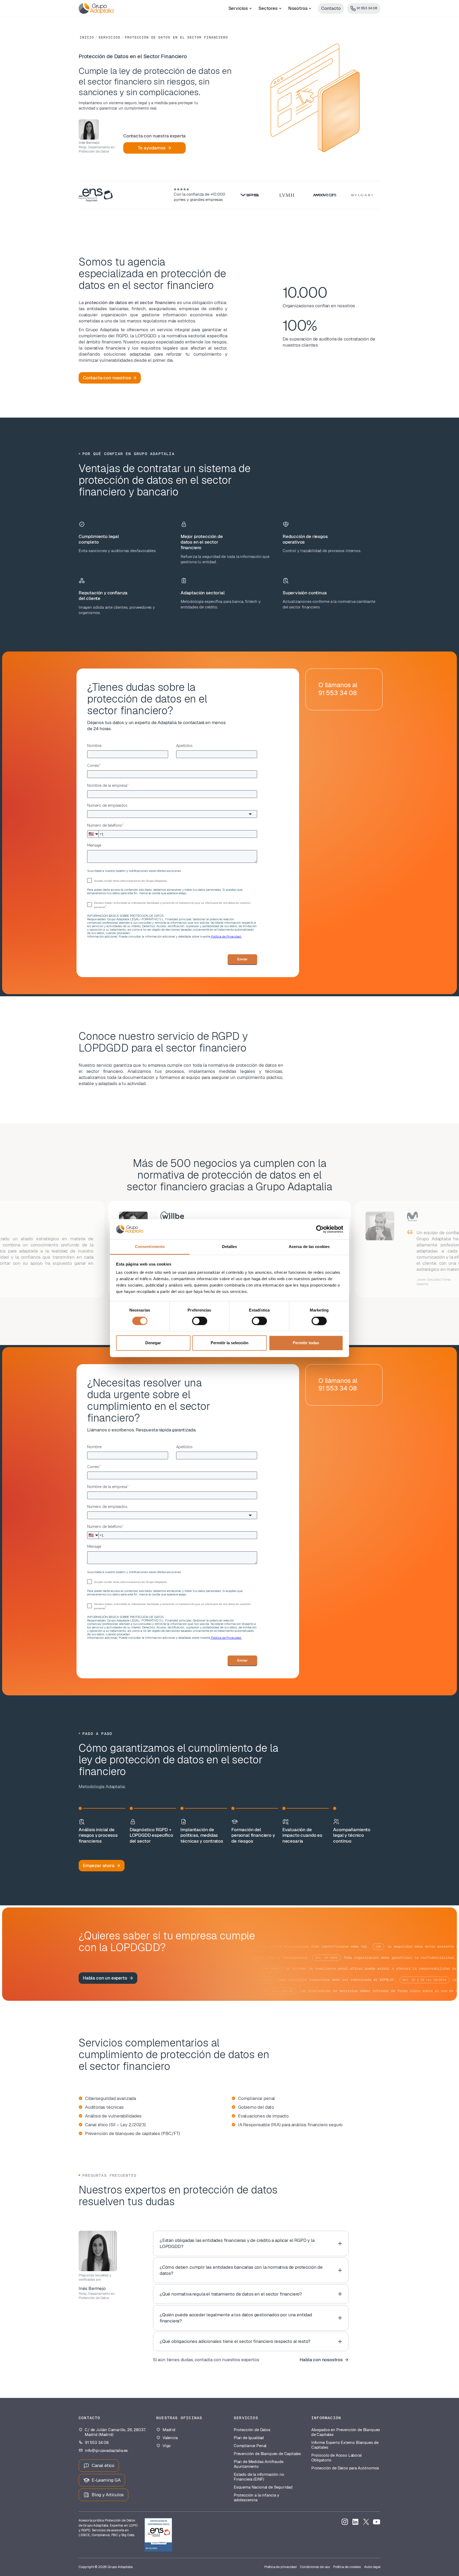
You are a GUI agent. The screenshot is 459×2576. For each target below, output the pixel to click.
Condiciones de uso (315, 2567)
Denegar (153, 1343)
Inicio (87, 37)
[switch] (200, 1321)
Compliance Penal (250, 2446)
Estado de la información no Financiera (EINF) (259, 2477)
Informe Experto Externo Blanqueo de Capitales (345, 2445)
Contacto (331, 8)
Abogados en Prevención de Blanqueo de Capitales (346, 2432)
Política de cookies (347, 2567)
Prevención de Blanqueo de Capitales (267, 2454)
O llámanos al (338, 689)
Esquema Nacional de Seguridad (263, 2487)
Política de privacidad (280, 2567)
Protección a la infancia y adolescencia (256, 2498)
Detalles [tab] (230, 1247)
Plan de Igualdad (249, 2438)
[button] (240, 9)
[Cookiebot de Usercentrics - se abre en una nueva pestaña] (320, 1229)
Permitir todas (306, 1343)
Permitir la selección (229, 1343)
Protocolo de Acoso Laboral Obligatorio (337, 2458)
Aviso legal (372, 2567)
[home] (96, 9)
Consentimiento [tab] (150, 1247)
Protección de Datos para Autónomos (345, 2468)
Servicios (109, 37)
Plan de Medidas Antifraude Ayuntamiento (259, 2464)
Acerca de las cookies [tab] (309, 1247)
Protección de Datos (252, 2430)
